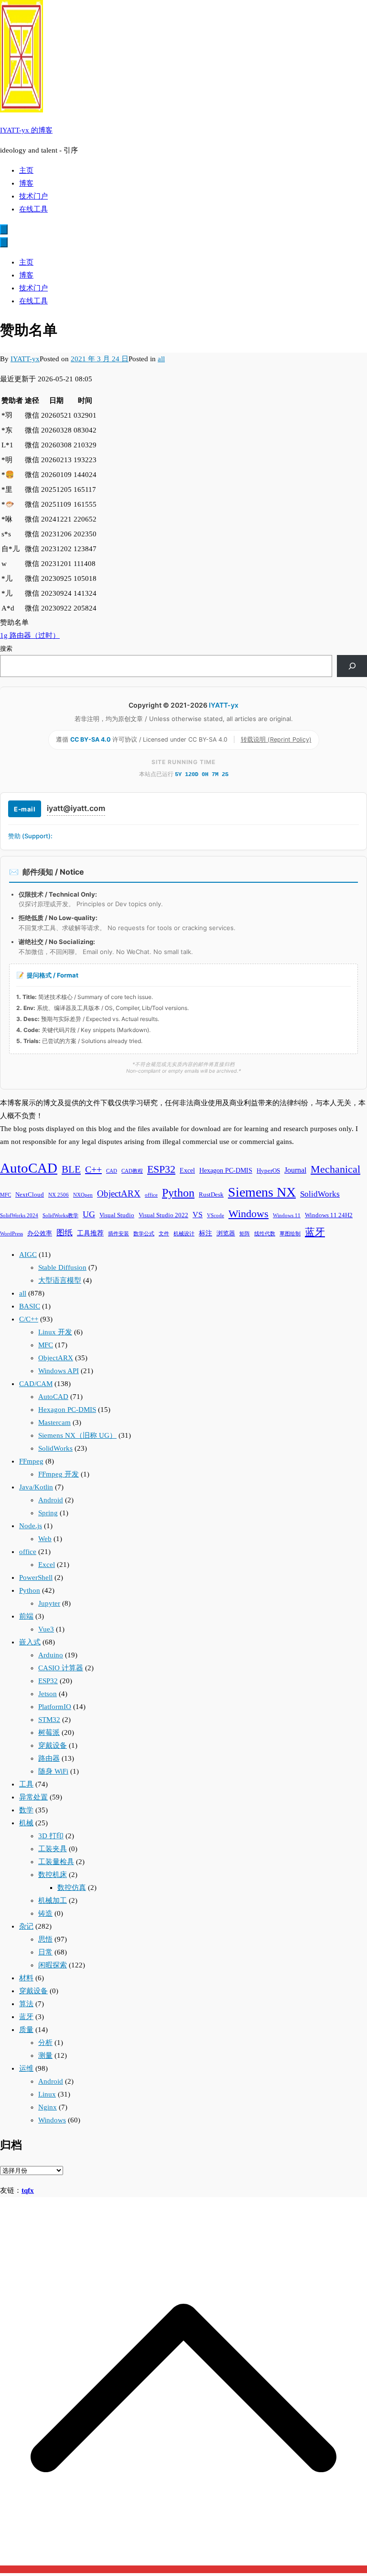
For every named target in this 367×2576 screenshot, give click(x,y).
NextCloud (30, 1195)
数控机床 (53, 1875)
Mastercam (54, 1422)
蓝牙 (315, 1232)
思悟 (45, 1939)
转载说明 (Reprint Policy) (276, 739)
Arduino (51, 1655)
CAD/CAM (36, 1384)
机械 (26, 1823)
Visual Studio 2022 (163, 1215)
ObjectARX (119, 1194)
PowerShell (36, 1577)
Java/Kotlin (36, 1487)
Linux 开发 (55, 1332)
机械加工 (53, 1900)
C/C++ (29, 1319)
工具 (26, 1784)
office (151, 1195)
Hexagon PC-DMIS (226, 1170)
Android (51, 1500)
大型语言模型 (60, 1280)
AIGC (28, 1255)
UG (89, 1214)
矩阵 (245, 1234)
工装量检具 (56, 1862)
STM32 (49, 1720)
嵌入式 (30, 1642)
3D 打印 (51, 1836)
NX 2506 (59, 1195)
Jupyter (49, 1603)
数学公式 (144, 1234)
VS (198, 1215)
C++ (93, 1169)
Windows (248, 1214)
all (161, 359)
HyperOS (268, 1171)
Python (178, 1193)
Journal (295, 1170)
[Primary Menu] (4, 229)
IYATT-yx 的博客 (26, 130)
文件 (164, 1234)
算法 (26, 2004)
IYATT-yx (25, 359)
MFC (5, 1195)
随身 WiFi (53, 1771)
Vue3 (46, 1629)
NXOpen (83, 1195)
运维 (26, 2068)
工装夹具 (53, 1849)
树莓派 (49, 1732)
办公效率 (40, 1233)
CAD (112, 1171)
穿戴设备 (53, 1745)
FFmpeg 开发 (59, 1474)
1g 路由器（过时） (30, 635)
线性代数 (265, 1234)
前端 (26, 1616)
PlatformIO (55, 1707)
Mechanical (335, 1169)
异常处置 (33, 1797)
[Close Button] (4, 242)
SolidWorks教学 (60, 1216)
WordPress (11, 1234)
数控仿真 (72, 1888)
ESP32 (161, 1169)
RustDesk (211, 1195)
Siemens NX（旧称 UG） (77, 1435)
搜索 (6, 649)
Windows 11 (287, 1216)
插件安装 (119, 1234)
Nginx (48, 2107)
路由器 (49, 1758)
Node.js (31, 1526)
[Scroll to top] (183, 2569)
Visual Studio (117, 1215)
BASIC (30, 1306)
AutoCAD (29, 1168)
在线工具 (33, 209)
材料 (26, 1978)
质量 (26, 2030)
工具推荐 (90, 1233)
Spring (48, 1513)
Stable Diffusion (62, 1267)
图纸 (65, 1233)
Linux (47, 2094)
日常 (45, 1952)
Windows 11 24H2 (329, 1215)
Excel (187, 1170)
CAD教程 (132, 1171)
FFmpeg (31, 1461)
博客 (26, 183)
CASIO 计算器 (61, 1668)
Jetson (48, 1694)
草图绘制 (290, 1234)
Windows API (59, 1371)
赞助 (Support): (30, 836)
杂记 (26, 1926)
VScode (216, 1216)
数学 (26, 1810)
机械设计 (184, 1234)
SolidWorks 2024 (19, 1216)
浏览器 (226, 1233)
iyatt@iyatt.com (76, 808)
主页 (26, 170)
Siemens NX (262, 1192)
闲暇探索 (53, 1965)
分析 (45, 2043)
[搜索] (352, 666)
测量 (45, 2055)
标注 (205, 1233)
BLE (71, 1169)
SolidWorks (320, 1194)
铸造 (45, 1913)
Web (45, 1539)
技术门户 (33, 196)
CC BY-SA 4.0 (91, 739)
